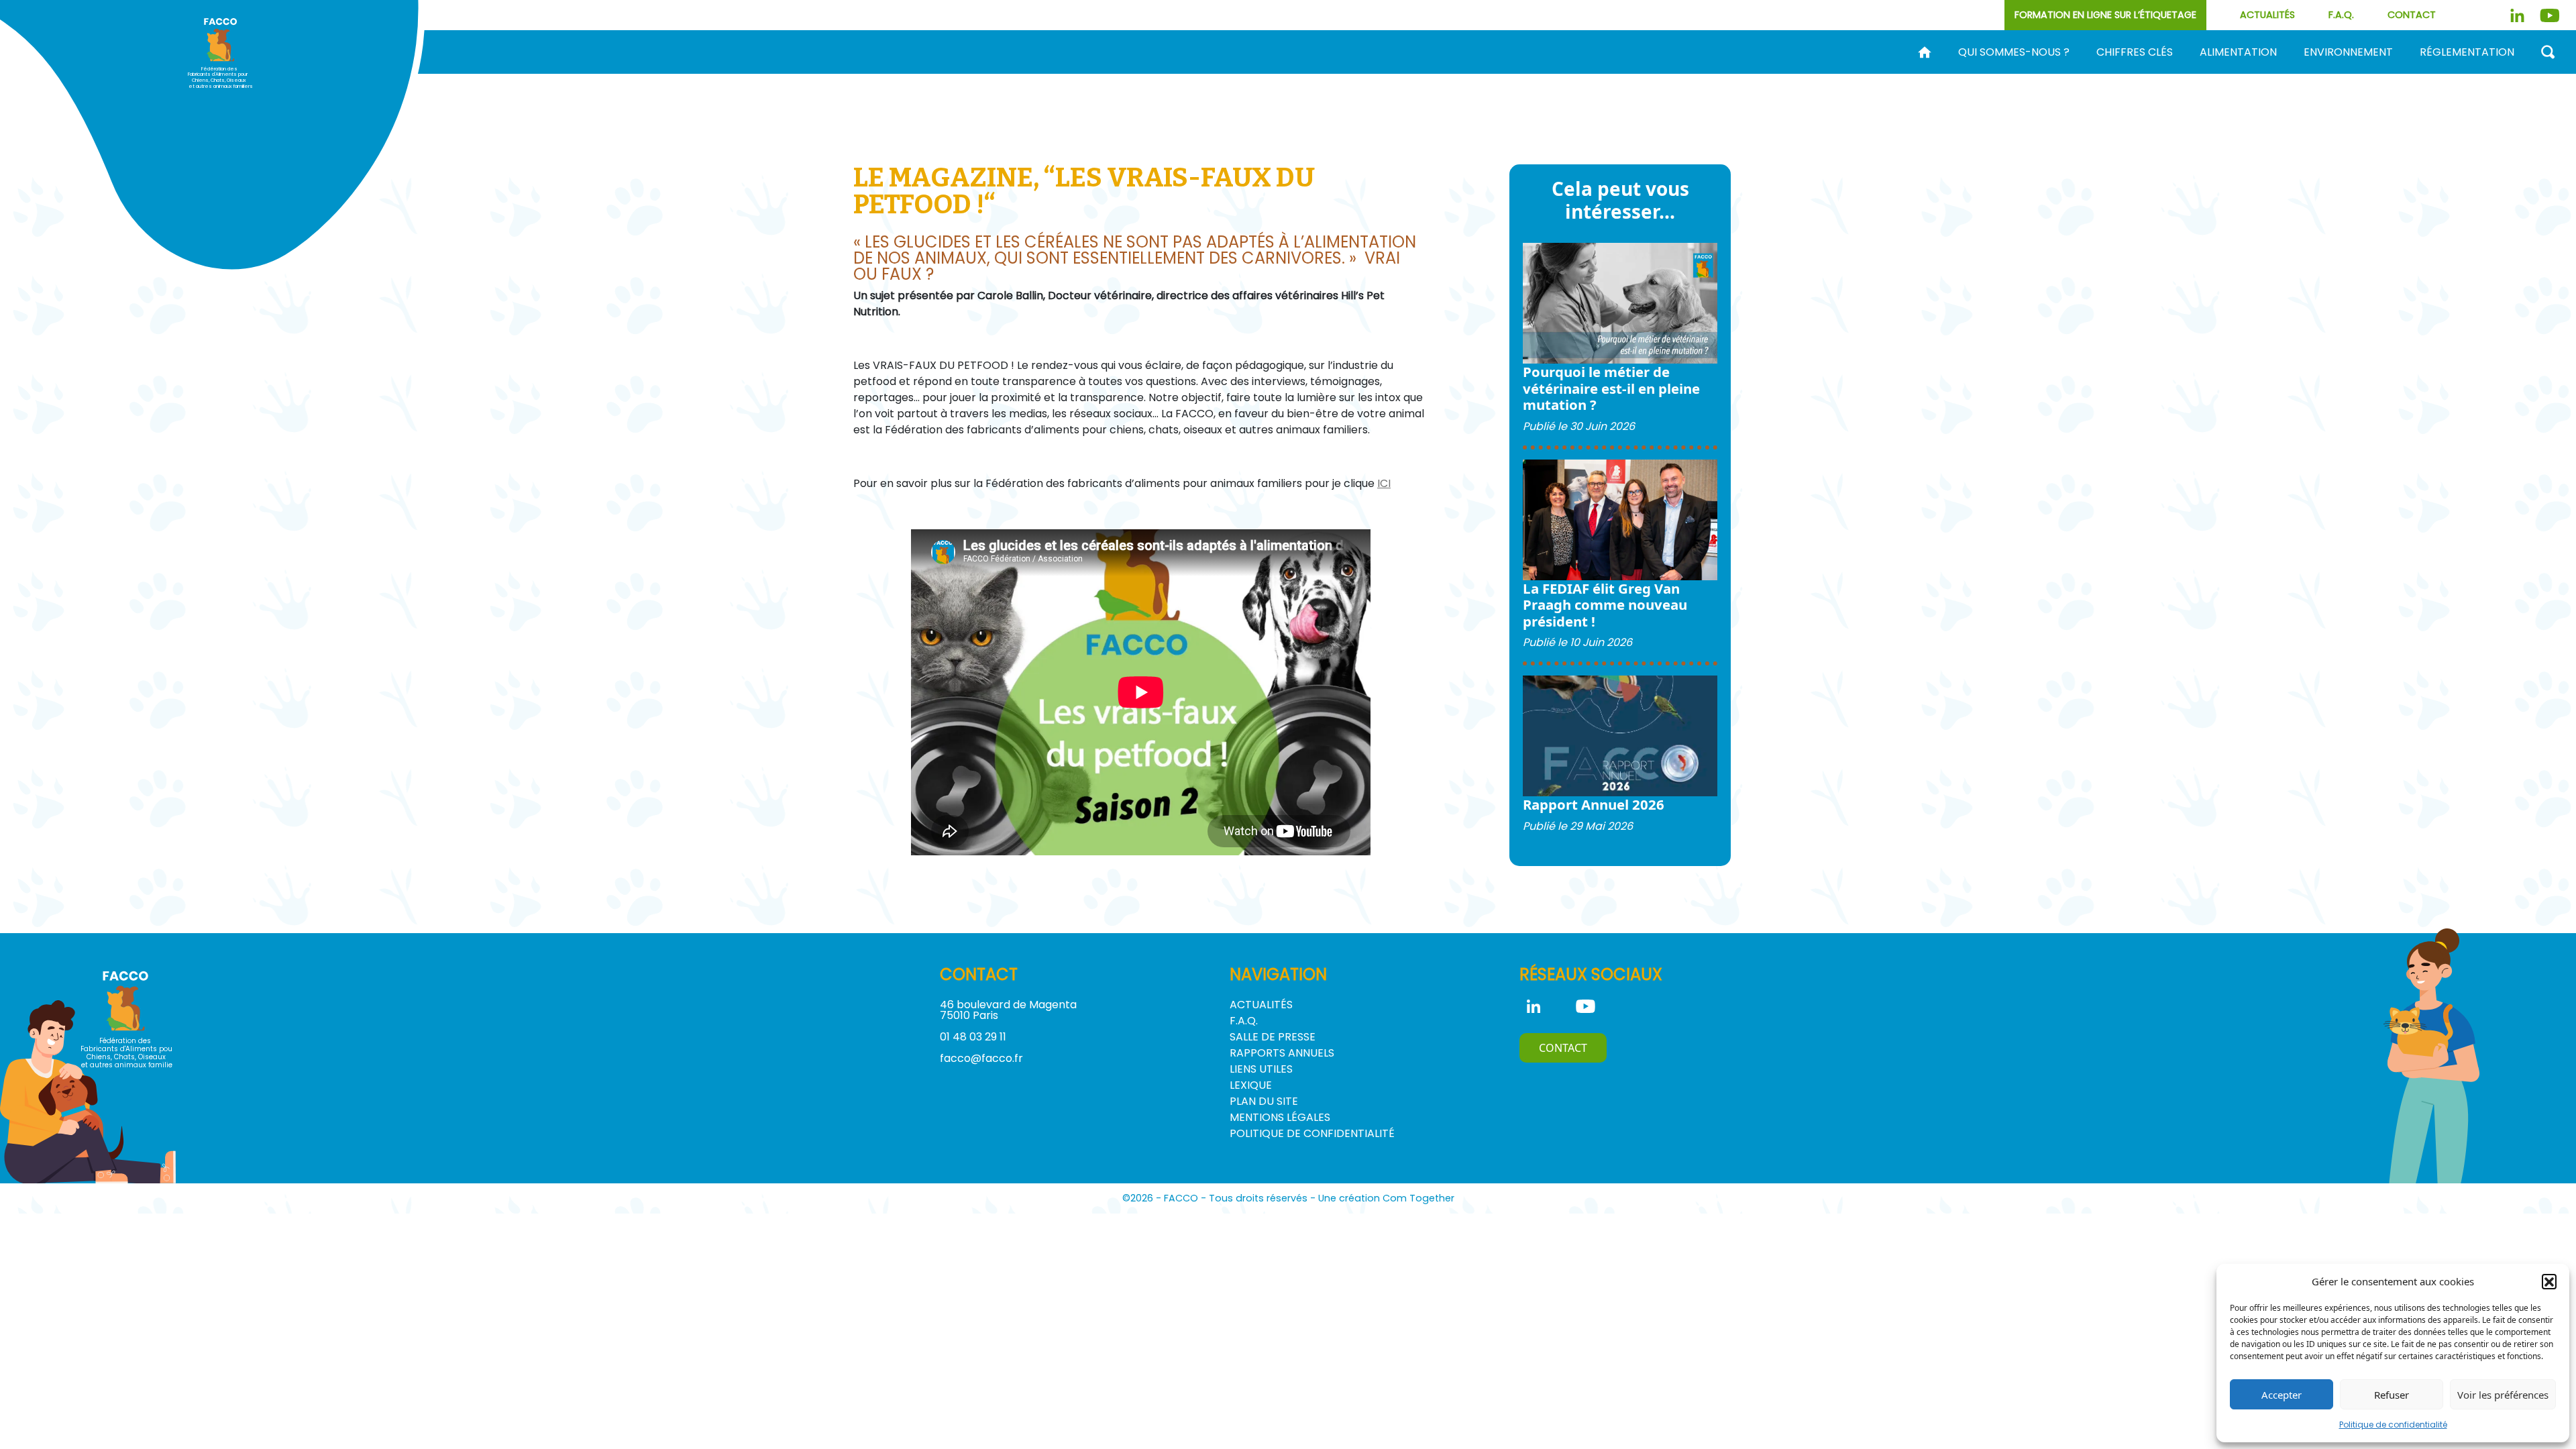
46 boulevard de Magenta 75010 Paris (1008, 1010)
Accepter (2282, 1395)
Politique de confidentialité (2393, 1425)
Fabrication (1618, 74)
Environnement (2348, 52)
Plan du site (1264, 1101)
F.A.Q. (2341, 15)
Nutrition (1845, 74)
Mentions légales (1280, 1117)
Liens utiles (1261, 1069)
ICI (1384, 483)
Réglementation (2467, 52)
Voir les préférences (2503, 1395)
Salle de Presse (1273, 1037)
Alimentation (2238, 52)
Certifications (1976, 74)
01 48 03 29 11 (973, 1037)
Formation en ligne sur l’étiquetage (2105, 15)
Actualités (2267, 15)
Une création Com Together (1386, 1198)
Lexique (1251, 1085)
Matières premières (1735, 74)
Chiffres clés (2135, 52)
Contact (2412, 15)
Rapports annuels (1282, 1053)
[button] (2549, 1281)
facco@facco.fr (981, 1058)
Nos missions (1474, 74)
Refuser (2392, 1395)
